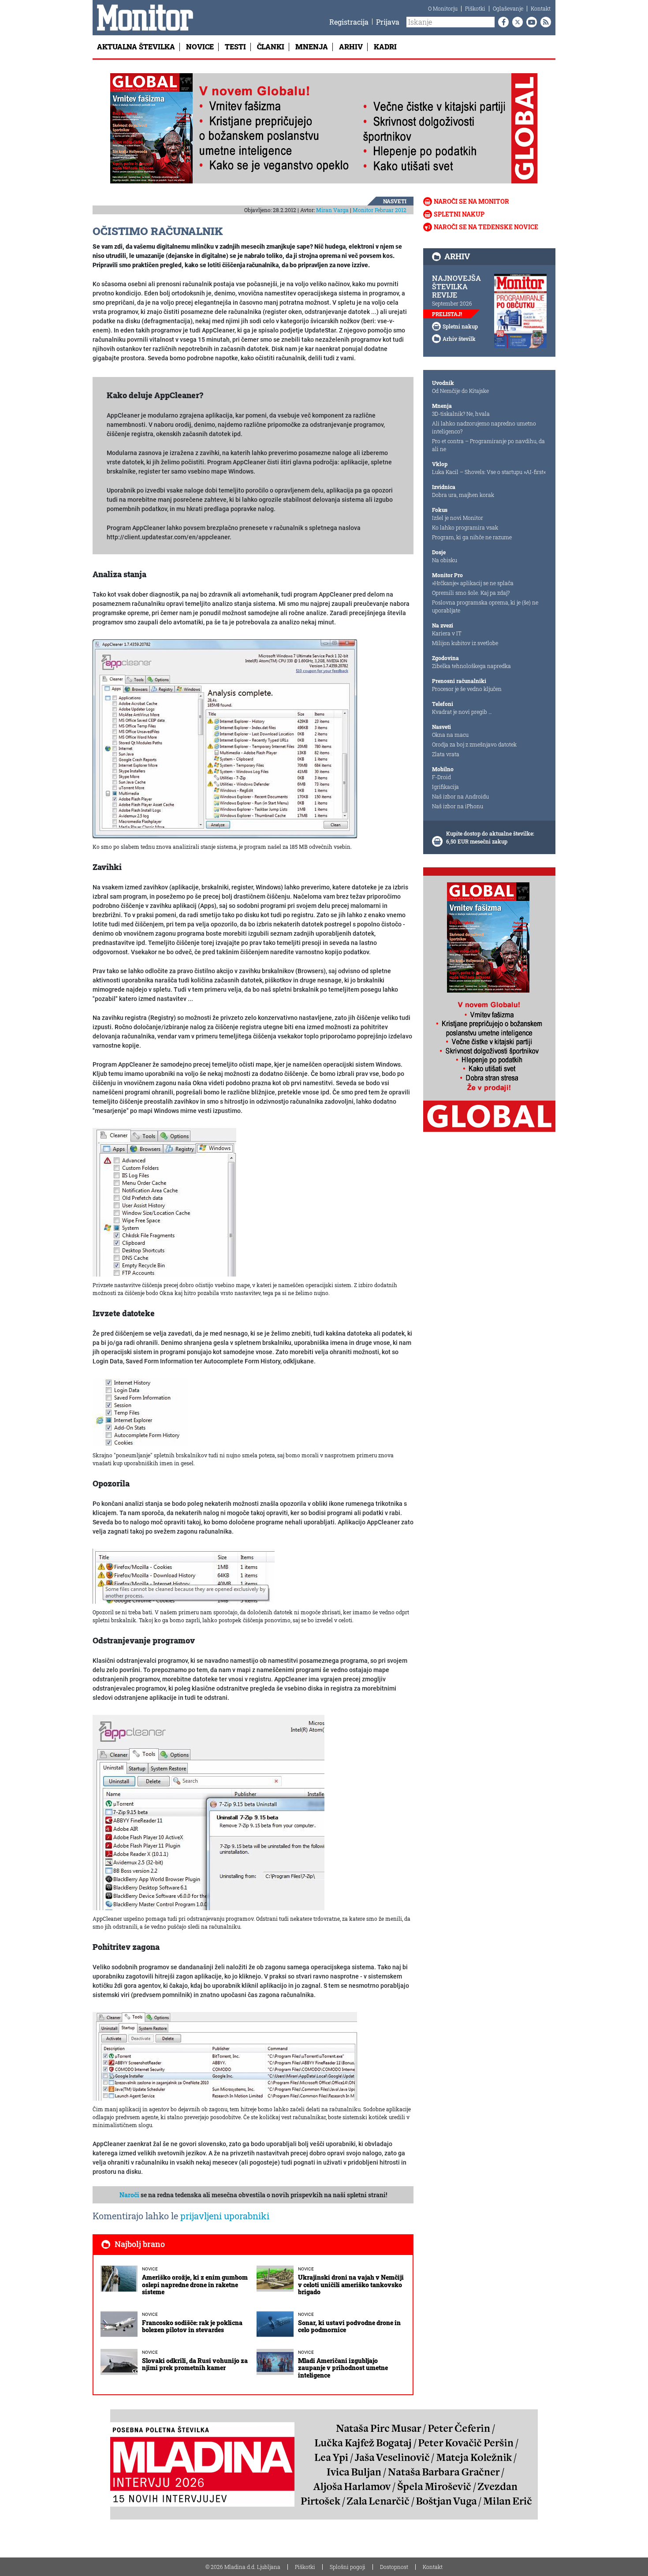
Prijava (388, 22)
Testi (235, 47)
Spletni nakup (459, 214)
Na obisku (445, 560)
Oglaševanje (508, 8)
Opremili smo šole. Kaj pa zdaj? (471, 593)
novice (150, 2269)
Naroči (129, 2195)
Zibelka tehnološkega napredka (471, 666)
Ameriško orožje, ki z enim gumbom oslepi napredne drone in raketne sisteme (195, 2285)
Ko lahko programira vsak (465, 527)
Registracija (349, 22)
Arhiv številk (459, 339)
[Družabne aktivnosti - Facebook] (502, 22)
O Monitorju (443, 8)
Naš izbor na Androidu (460, 796)
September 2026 (452, 303)
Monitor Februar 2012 (380, 210)
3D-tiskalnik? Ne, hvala (461, 414)
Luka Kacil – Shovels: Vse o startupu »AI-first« (489, 472)
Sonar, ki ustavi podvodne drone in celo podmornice (349, 2326)
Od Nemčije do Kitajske (460, 391)
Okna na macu (450, 735)
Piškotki (475, 8)
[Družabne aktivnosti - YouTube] (530, 22)
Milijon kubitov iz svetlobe (465, 643)
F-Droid (441, 777)
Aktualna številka (136, 47)
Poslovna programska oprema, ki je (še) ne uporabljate (485, 606)
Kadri (385, 47)
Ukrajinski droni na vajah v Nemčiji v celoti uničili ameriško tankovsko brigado (351, 2285)
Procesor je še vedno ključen (467, 689)
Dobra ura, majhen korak (463, 495)
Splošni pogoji (348, 2567)
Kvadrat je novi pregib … (462, 712)
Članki (271, 47)
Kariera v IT (447, 633)
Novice (200, 47)
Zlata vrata (446, 754)
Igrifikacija (445, 787)
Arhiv (351, 47)
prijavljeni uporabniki (225, 2216)
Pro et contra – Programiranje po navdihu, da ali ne (488, 445)
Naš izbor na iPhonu (458, 806)
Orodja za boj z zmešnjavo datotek (474, 744)
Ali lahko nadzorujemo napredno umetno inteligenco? (484, 427)
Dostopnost (394, 2567)
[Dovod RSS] (544, 22)
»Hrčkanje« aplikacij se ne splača (473, 583)
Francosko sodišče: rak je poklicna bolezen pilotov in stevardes (192, 2326)
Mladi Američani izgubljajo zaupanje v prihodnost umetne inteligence (343, 2368)
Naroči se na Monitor (471, 201)
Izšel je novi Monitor (458, 518)
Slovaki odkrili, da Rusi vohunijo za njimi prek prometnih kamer (195, 2364)
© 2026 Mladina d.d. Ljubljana (243, 2567)
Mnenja (312, 47)
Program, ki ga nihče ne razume (472, 537)
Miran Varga (332, 210)
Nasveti (395, 201)
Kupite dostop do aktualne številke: (490, 833)
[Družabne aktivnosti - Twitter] (516, 22)
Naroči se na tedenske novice (486, 227)
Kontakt (541, 8)
